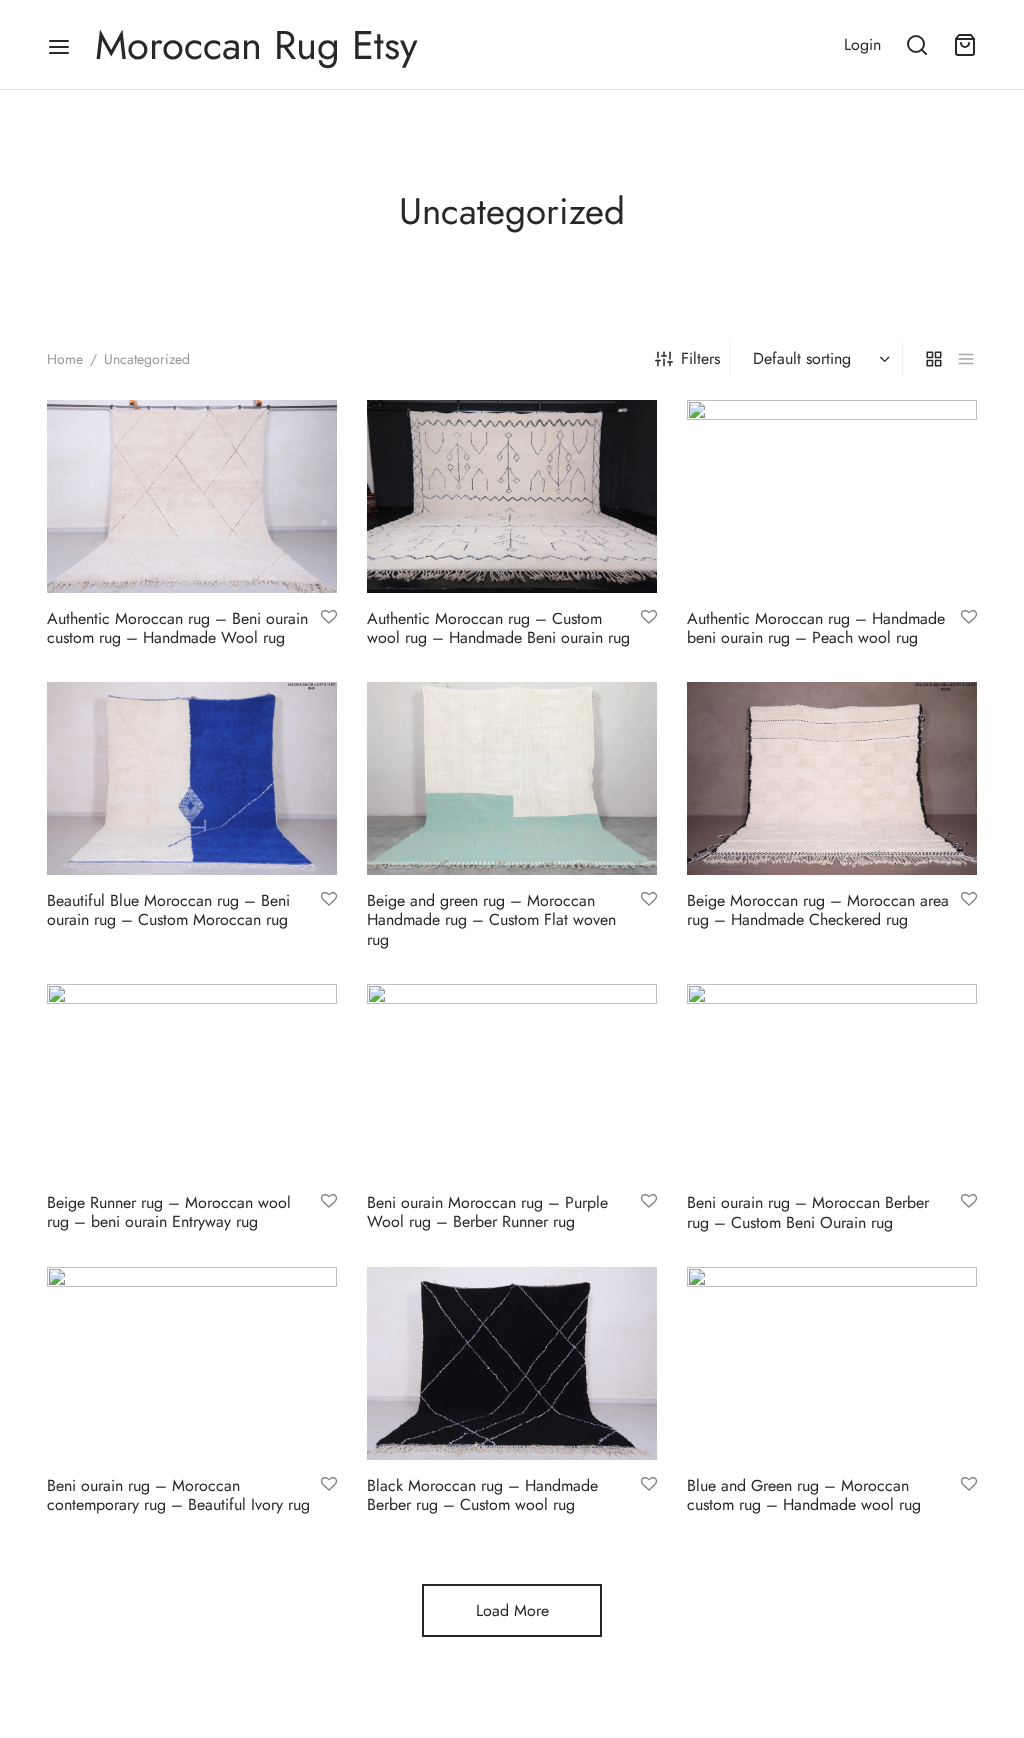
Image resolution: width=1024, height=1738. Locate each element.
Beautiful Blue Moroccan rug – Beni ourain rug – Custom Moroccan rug (168, 911)
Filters (700, 358)
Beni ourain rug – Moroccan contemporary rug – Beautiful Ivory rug (178, 1495)
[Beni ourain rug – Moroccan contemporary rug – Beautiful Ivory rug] (192, 1363)
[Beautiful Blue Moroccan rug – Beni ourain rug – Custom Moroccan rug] (192, 778)
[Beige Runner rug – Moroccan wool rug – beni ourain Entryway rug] (192, 1080)
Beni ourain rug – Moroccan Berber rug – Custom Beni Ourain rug (808, 1212)
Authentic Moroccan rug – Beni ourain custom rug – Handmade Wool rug (177, 628)
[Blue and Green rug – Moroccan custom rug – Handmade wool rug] (832, 1363)
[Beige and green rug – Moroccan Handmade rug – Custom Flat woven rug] (512, 778)
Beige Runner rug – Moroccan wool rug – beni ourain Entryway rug (169, 1212)
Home (65, 359)
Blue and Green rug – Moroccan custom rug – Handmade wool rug (804, 1495)
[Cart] (965, 45)
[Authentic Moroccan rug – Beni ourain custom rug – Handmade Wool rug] (192, 496)
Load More (512, 1610)
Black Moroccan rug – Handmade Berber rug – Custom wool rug (482, 1495)
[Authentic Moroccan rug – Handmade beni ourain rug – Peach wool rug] (832, 496)
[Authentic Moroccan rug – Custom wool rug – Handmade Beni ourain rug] (512, 496)
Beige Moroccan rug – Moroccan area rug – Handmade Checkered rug (818, 911)
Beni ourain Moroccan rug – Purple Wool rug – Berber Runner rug (487, 1212)
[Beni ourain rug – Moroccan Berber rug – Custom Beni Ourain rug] (832, 1080)
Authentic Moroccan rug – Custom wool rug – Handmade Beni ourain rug (498, 628)
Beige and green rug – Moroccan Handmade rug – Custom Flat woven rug (491, 920)
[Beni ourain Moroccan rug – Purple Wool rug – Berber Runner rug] (512, 1080)
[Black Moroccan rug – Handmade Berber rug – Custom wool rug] (512, 1363)
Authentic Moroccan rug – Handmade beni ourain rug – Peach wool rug (816, 628)
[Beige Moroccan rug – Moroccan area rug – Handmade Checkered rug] (832, 778)
